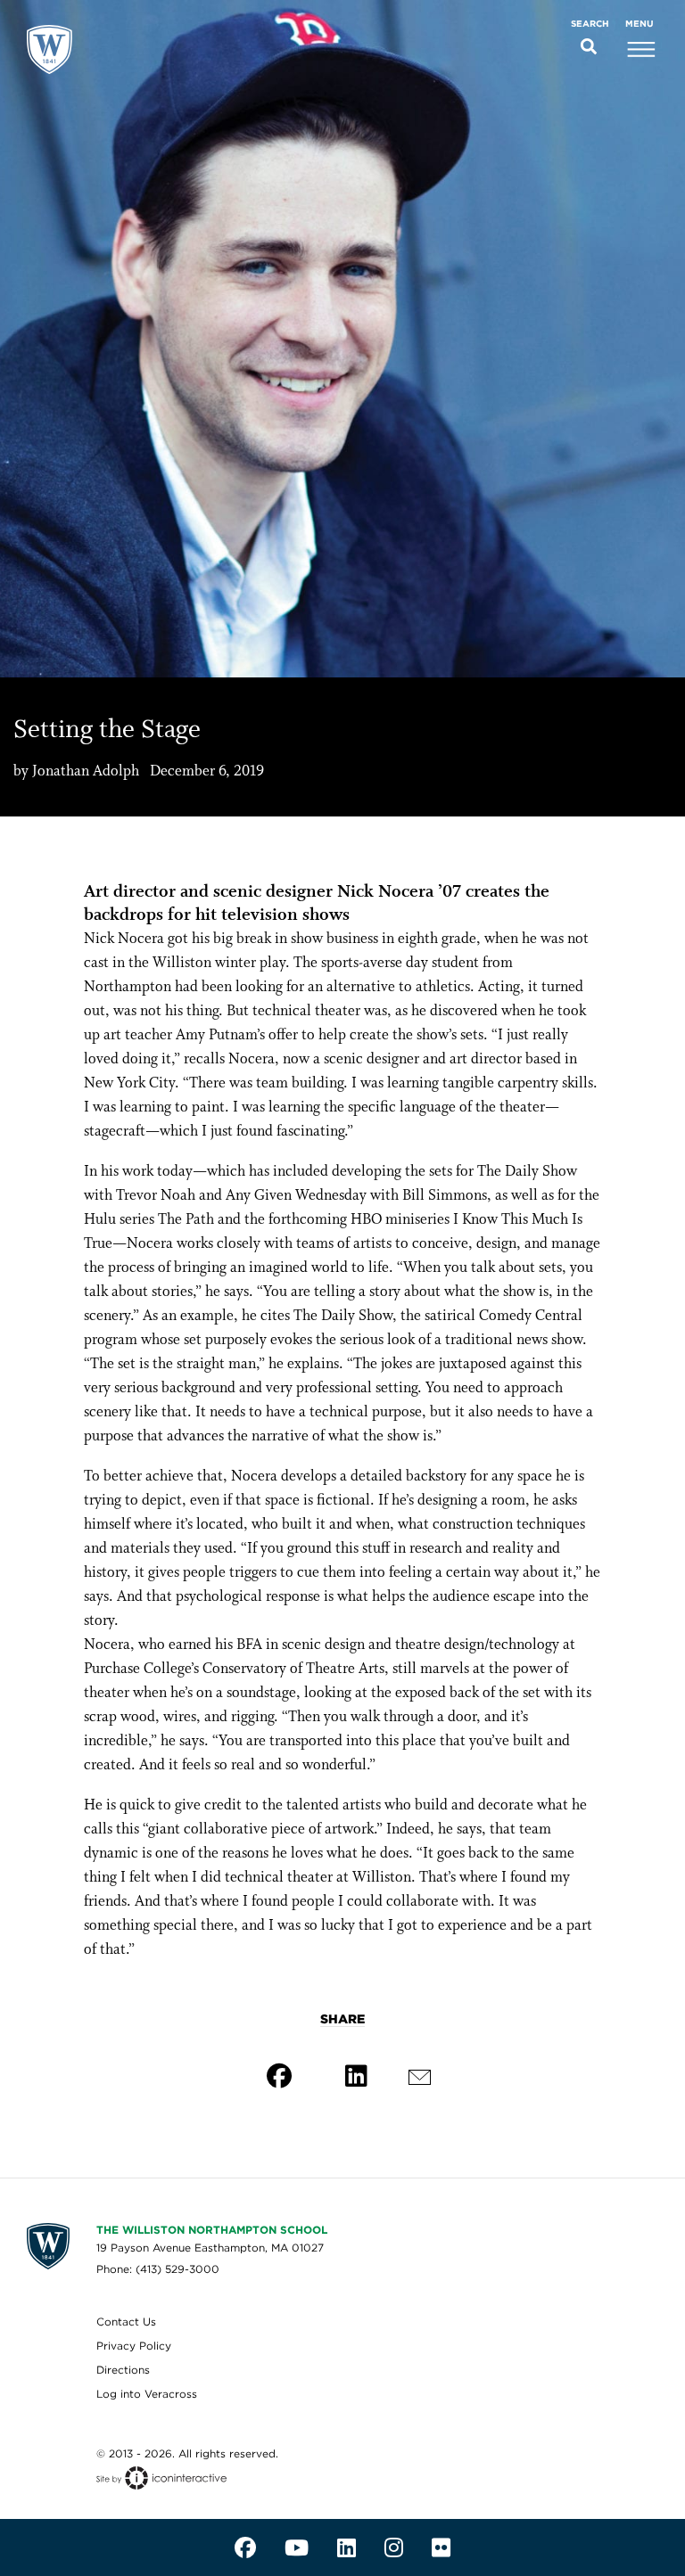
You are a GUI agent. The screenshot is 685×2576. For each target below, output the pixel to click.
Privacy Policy (134, 2346)
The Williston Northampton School (212, 2230)
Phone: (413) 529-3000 (158, 2269)
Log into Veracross (147, 2394)
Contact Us (126, 2322)
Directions (123, 2370)
